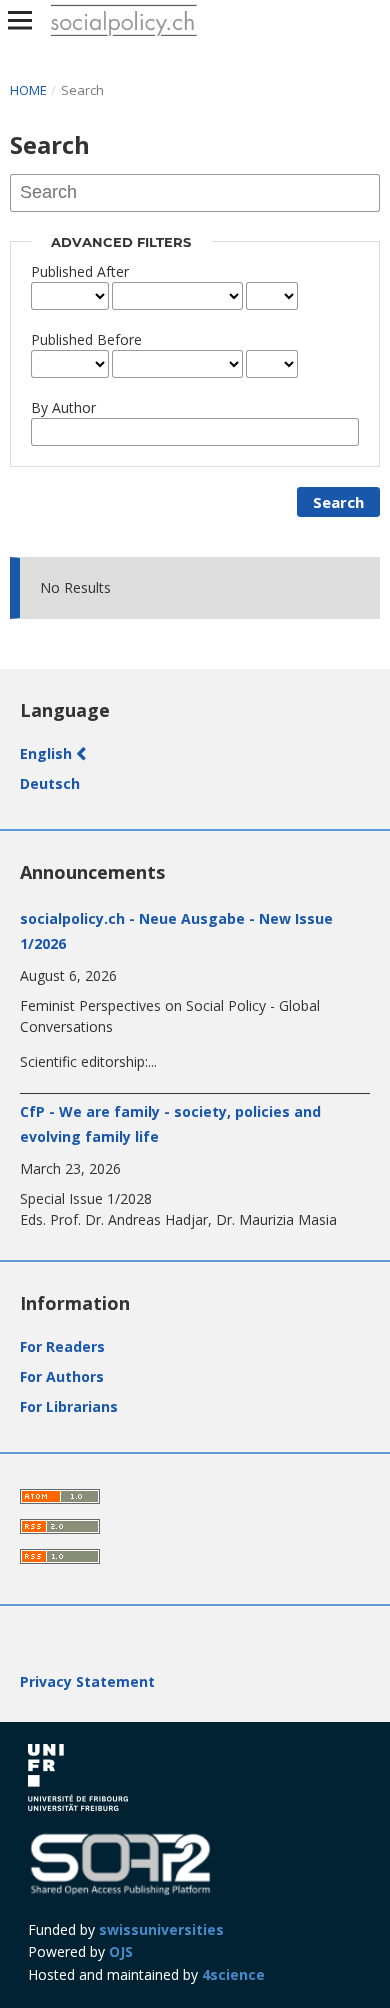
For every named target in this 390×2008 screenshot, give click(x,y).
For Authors (62, 1376)
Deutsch (50, 783)
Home (30, 90)
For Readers (62, 1346)
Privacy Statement (87, 1681)
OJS (121, 1951)
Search (338, 502)
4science (233, 1974)
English (48, 753)
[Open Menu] (20, 20)
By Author (63, 407)
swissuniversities (161, 1929)
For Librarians (69, 1406)
